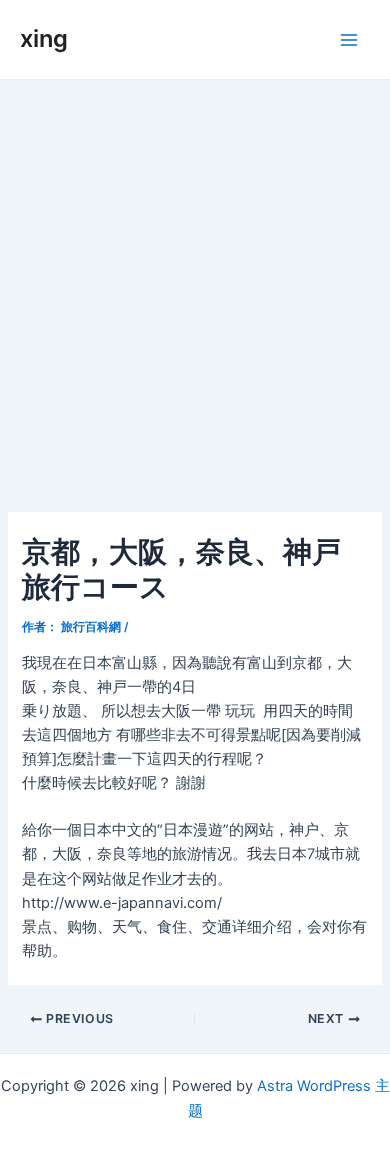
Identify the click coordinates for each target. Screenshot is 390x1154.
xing (44, 38)
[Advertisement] (195, 285)
